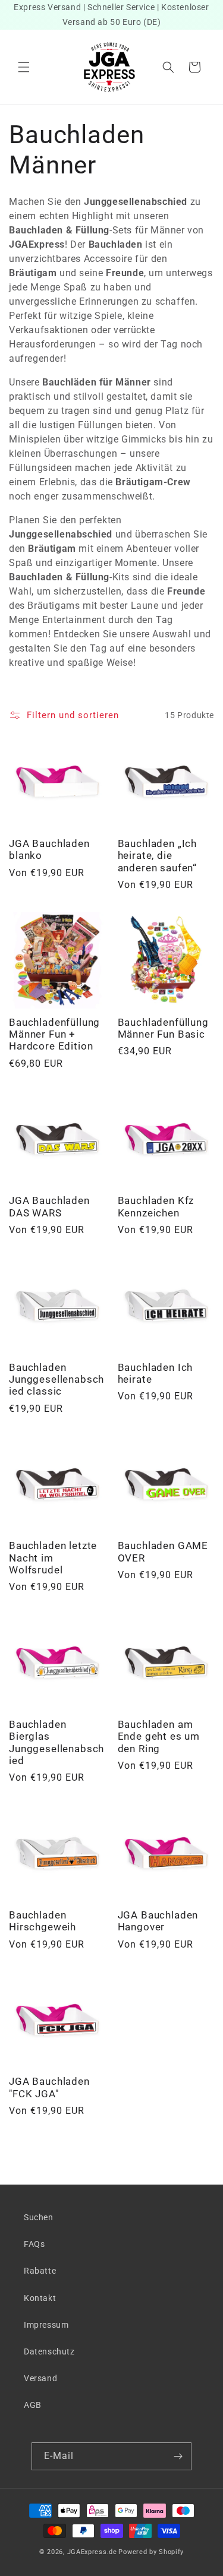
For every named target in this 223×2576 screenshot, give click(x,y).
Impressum (46, 2325)
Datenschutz (49, 2351)
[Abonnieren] (178, 2456)
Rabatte (40, 2271)
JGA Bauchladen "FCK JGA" (49, 2087)
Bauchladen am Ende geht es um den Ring (159, 1736)
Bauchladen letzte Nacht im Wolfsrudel (53, 1558)
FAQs (34, 2244)
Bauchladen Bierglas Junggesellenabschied (56, 1742)
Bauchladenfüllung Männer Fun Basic (163, 1028)
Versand (40, 2378)
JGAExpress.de (92, 2552)
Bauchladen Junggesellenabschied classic (56, 1379)
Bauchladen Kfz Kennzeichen (156, 1206)
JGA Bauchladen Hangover (158, 1921)
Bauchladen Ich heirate (156, 1373)
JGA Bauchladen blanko (49, 849)
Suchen (39, 2217)
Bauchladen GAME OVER (163, 1551)
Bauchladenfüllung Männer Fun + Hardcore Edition (54, 1034)
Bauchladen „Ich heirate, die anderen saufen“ (158, 856)
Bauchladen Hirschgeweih (43, 1921)
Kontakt (40, 2298)
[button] (24, 67)
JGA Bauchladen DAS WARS (49, 1206)
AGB (33, 2405)
